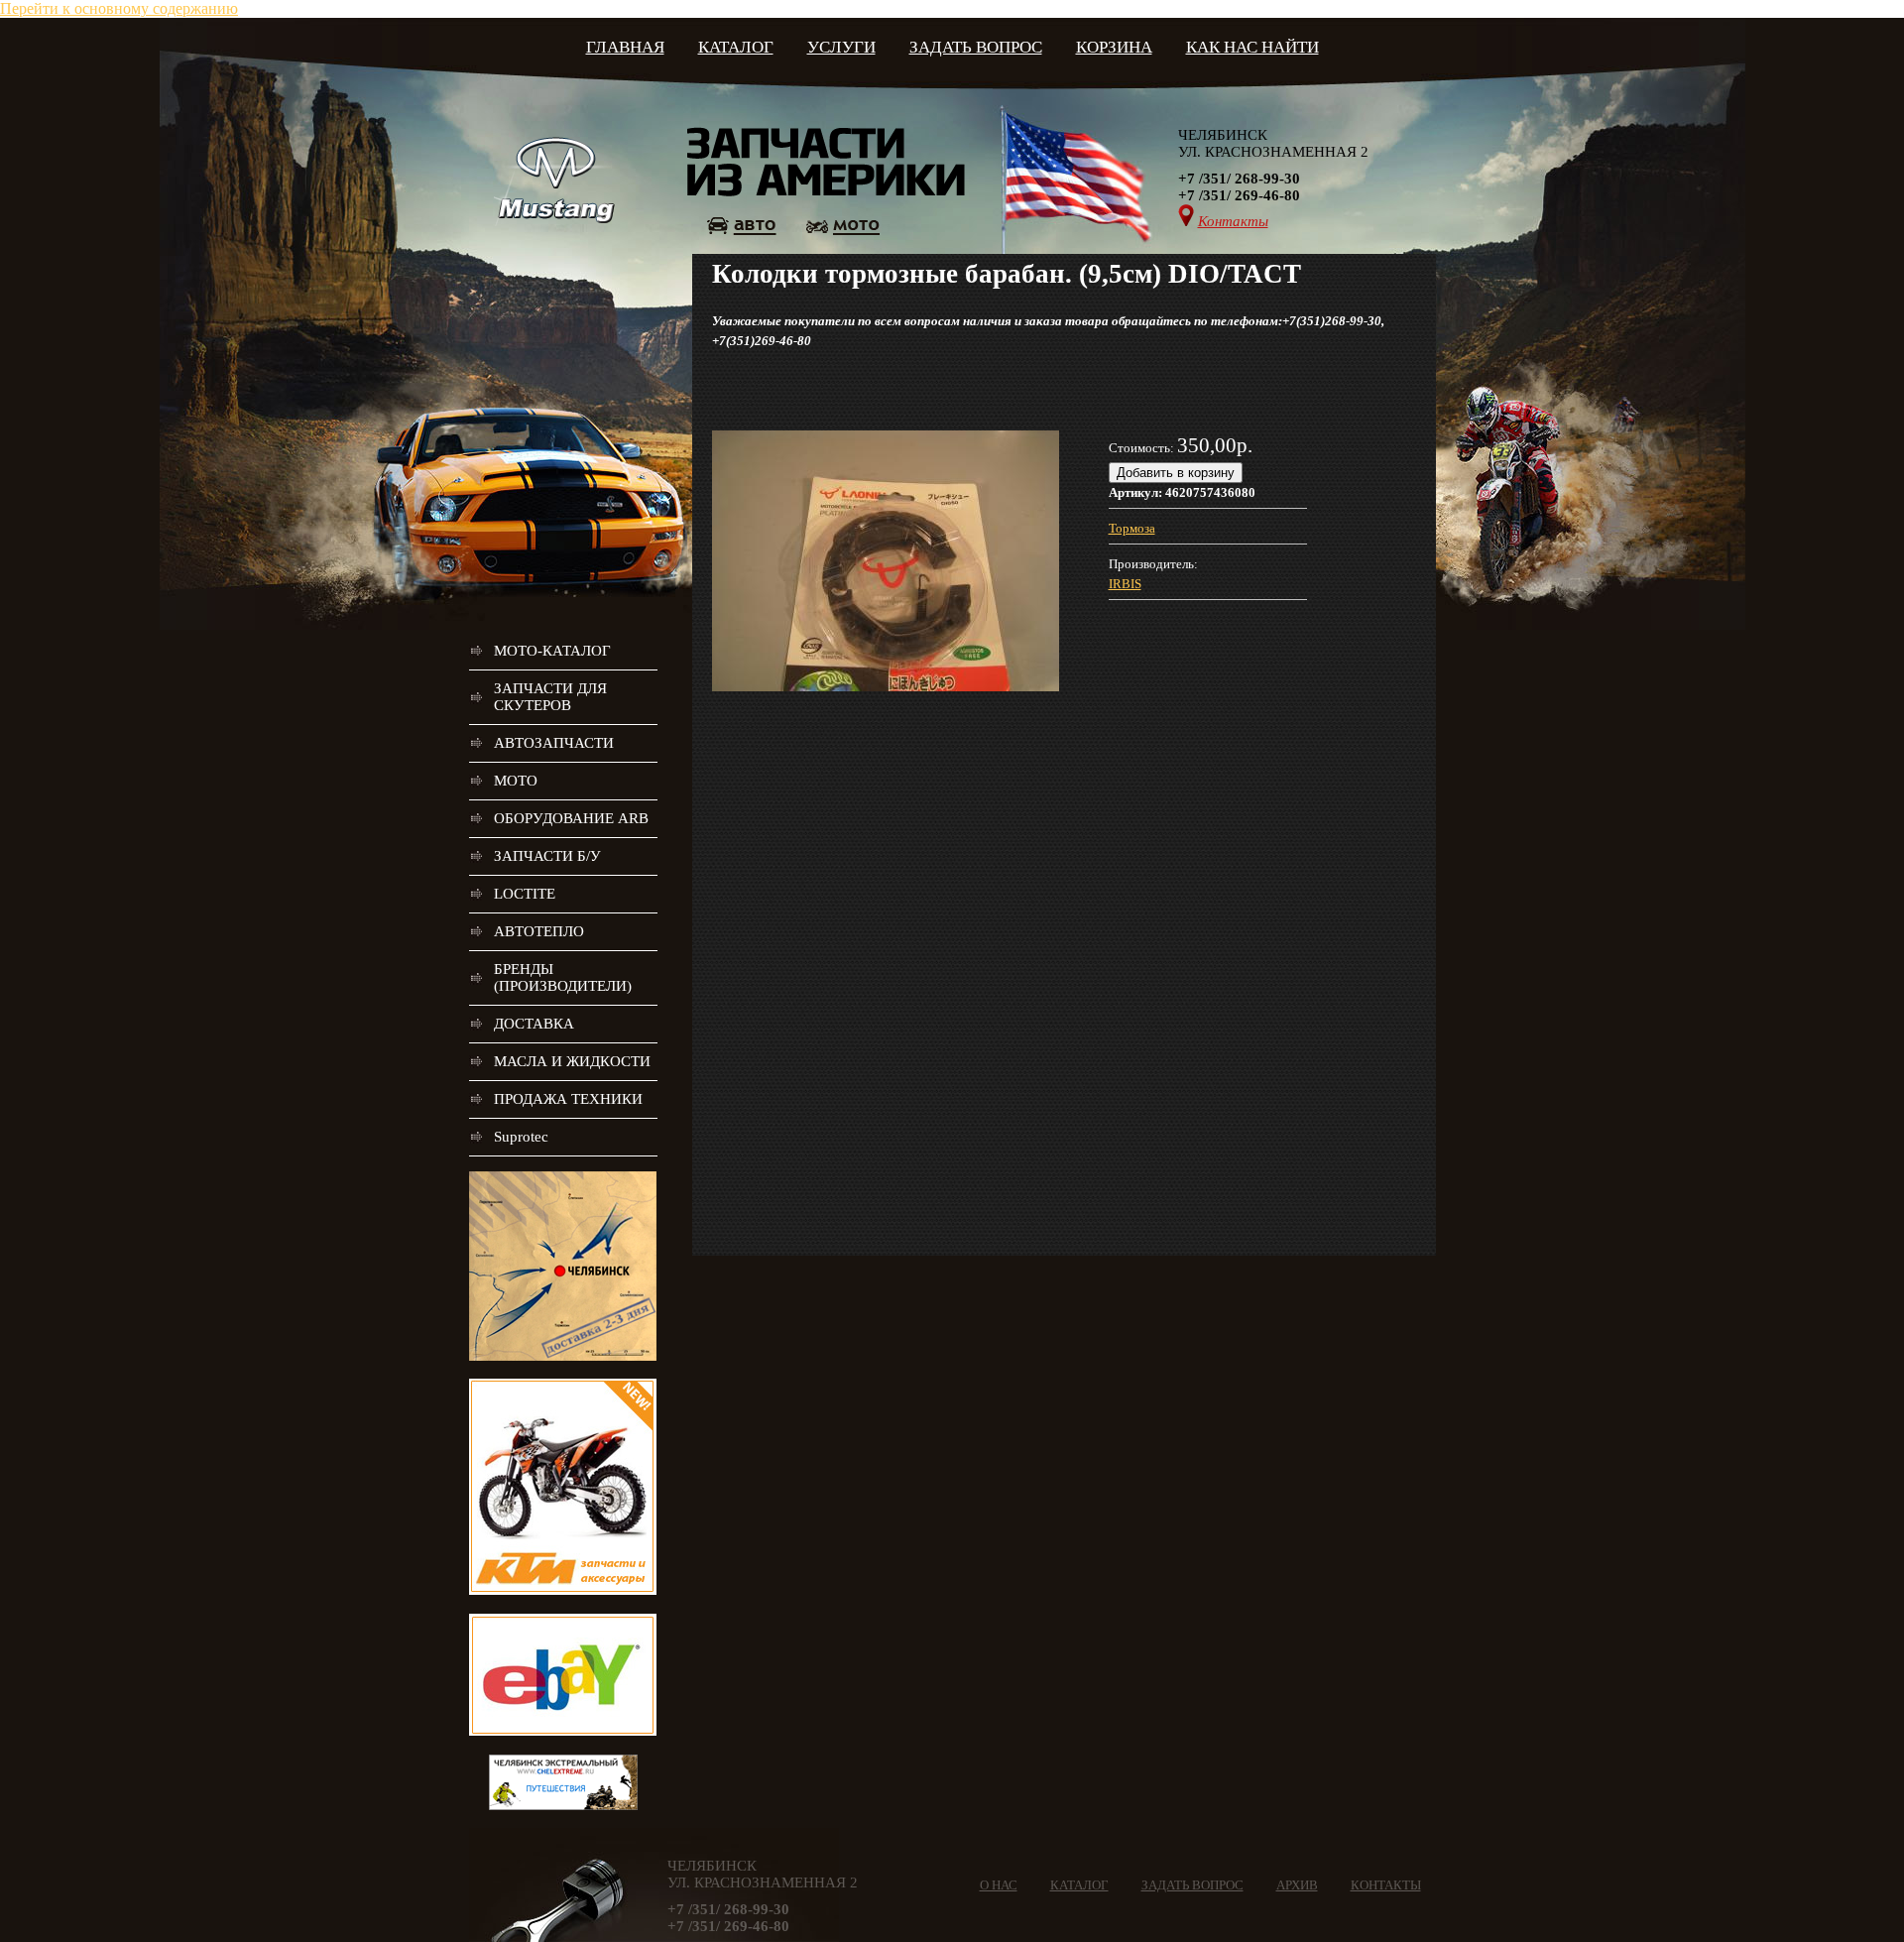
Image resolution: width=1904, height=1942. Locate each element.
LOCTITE (525, 894)
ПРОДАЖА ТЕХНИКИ (568, 1099)
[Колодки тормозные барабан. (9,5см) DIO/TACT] (886, 687)
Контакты (1233, 221)
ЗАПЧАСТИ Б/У (547, 856)
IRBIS (1125, 584)
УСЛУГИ (841, 47)
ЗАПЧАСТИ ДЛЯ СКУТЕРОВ (550, 697)
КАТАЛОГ (736, 47)
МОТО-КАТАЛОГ (552, 651)
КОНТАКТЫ (1386, 1885)
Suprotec (521, 1137)
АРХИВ (1297, 1885)
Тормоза (1132, 528)
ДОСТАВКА (534, 1024)
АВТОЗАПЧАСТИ (554, 743)
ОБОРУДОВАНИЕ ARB (571, 818)
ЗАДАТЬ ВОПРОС (976, 47)
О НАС (999, 1885)
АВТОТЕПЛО (539, 931)
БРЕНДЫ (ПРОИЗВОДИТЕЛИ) (563, 977)
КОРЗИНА (1114, 47)
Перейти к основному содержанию (119, 8)
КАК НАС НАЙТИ (1252, 47)
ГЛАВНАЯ (625, 47)
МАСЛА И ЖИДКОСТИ (572, 1061)
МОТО (516, 781)
